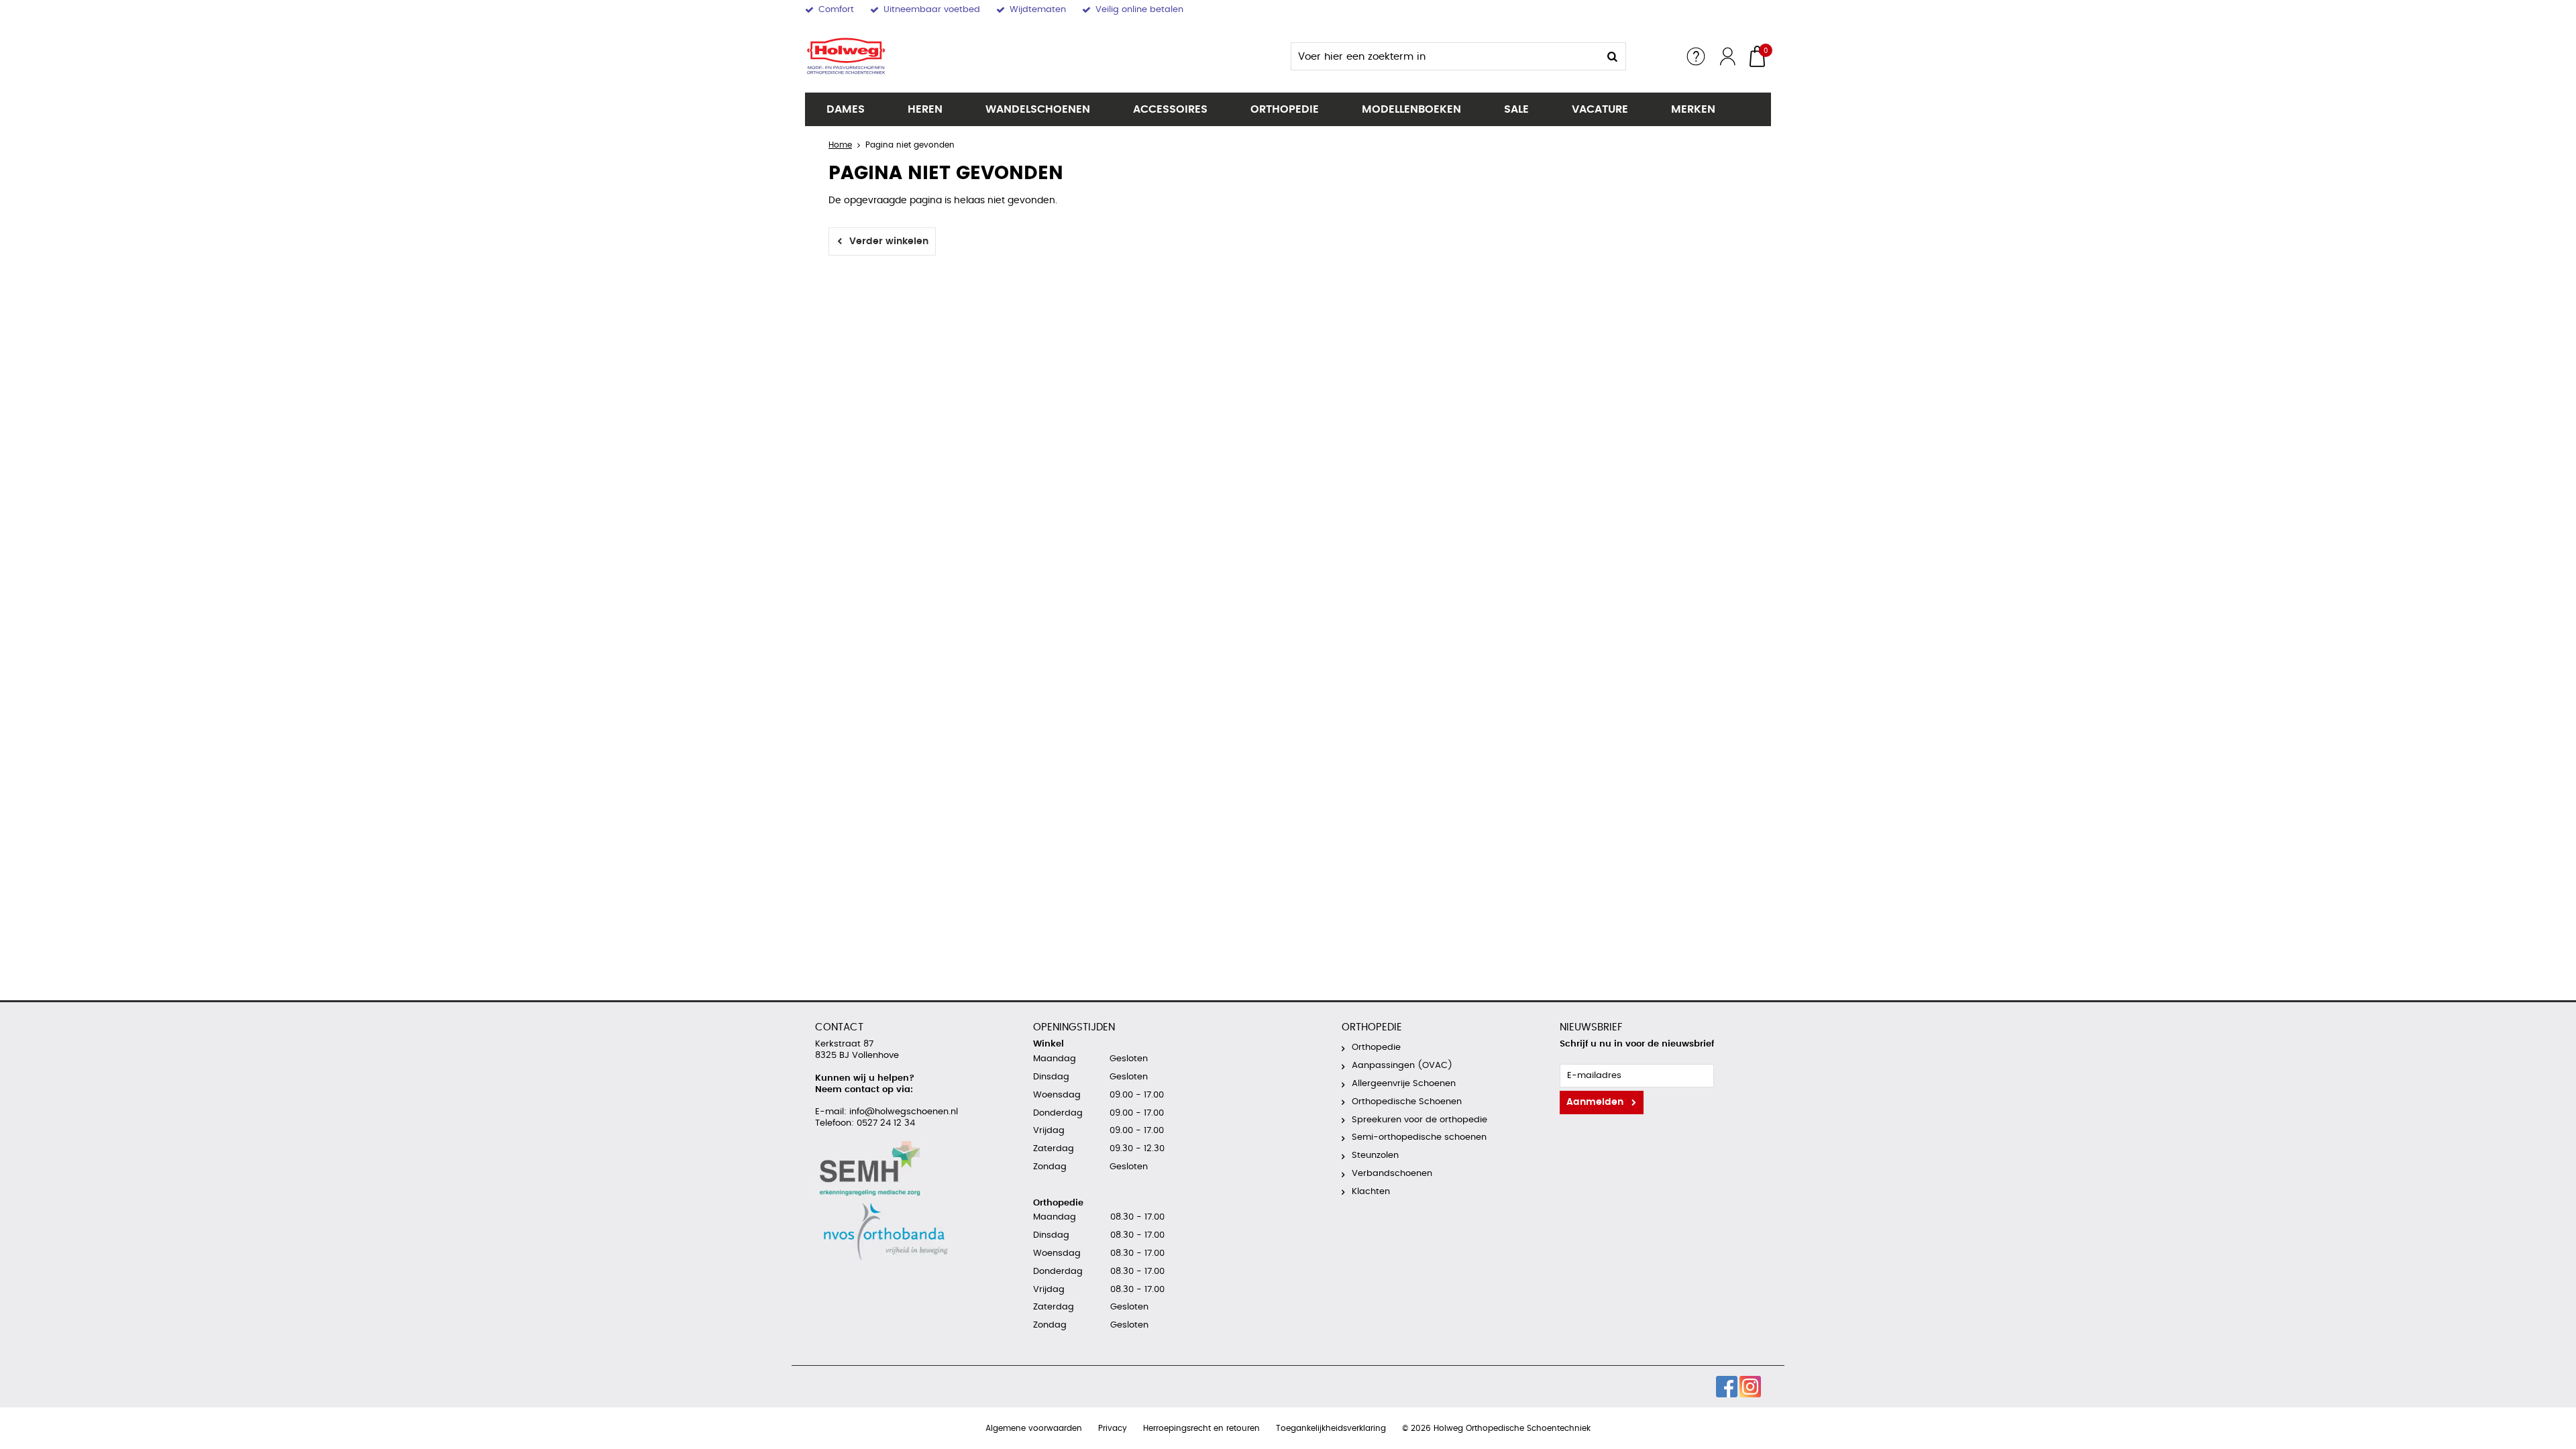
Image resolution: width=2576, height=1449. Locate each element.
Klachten (1371, 1192)
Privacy (1113, 1428)
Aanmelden (1595, 1102)
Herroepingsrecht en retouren (1201, 1428)
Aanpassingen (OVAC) (1402, 1066)
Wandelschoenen (1038, 109)
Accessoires (1170, 109)
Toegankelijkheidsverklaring (1331, 1428)
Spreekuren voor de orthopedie (1419, 1120)
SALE (1516, 109)
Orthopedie (1285, 109)
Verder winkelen (889, 241)
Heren (925, 109)
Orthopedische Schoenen (1407, 1102)
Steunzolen (1375, 1156)
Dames (846, 109)
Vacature (1600, 109)
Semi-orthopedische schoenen (1419, 1137)
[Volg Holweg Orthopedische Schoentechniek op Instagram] (1750, 1387)
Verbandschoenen (1392, 1174)
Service (1696, 56)
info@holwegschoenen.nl (902, 1112)
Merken (1693, 109)
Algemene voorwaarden (1034, 1428)
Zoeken (1612, 56)
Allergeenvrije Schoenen (1404, 1084)
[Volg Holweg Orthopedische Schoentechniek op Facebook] (1727, 1387)
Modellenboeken (1411, 109)
